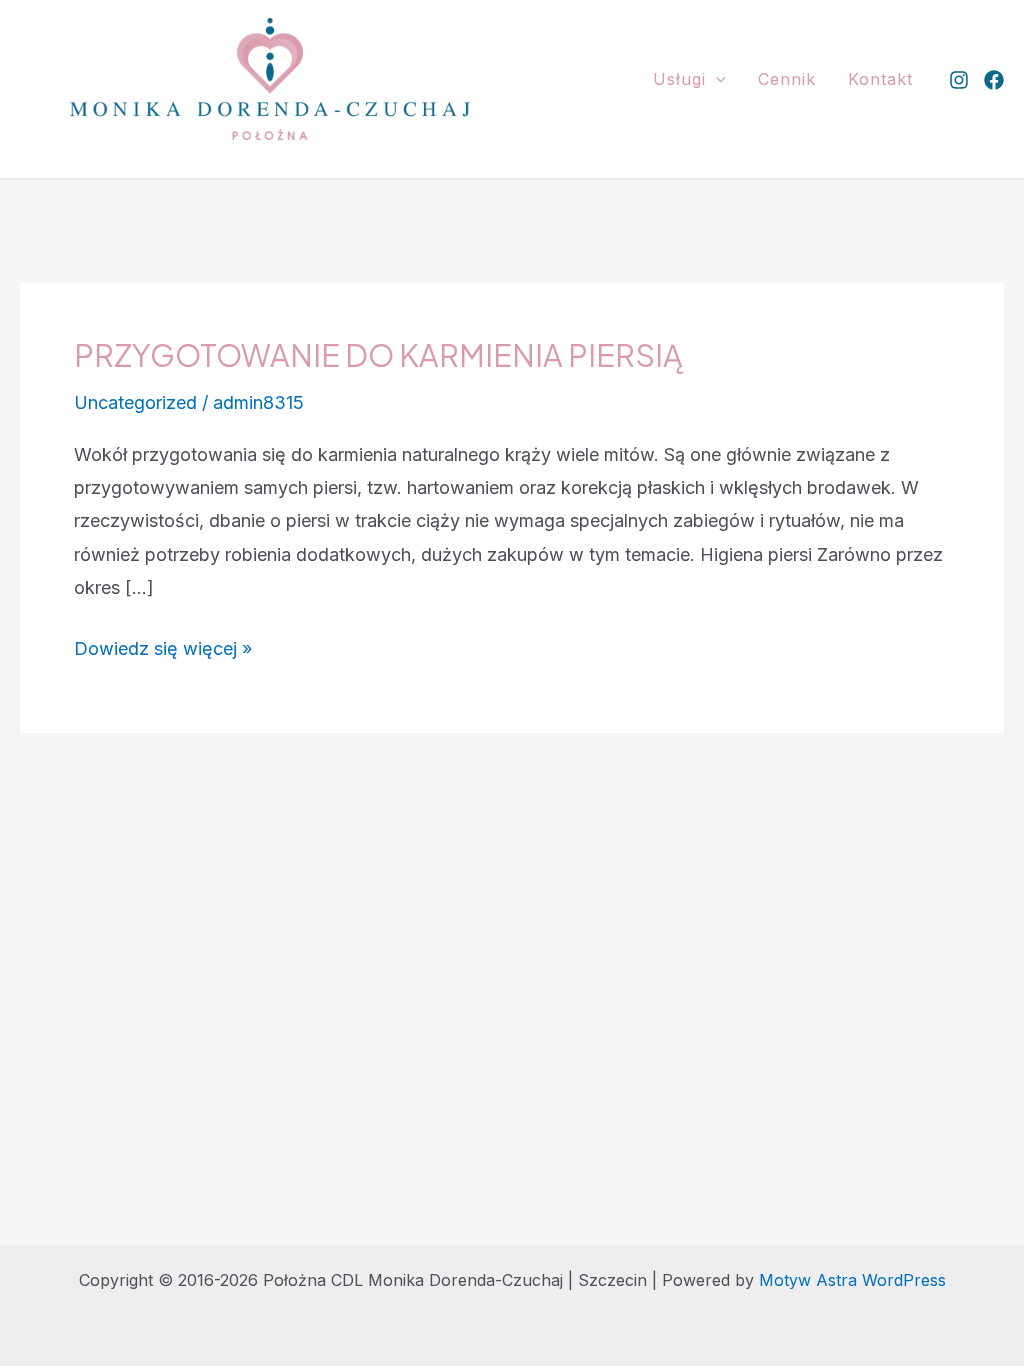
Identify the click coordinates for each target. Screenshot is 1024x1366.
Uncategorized (135, 402)
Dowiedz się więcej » (163, 651)
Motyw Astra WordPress (852, 1280)
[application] (716, 79)
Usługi (679, 79)
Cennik (787, 79)
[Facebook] (994, 80)
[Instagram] (959, 80)
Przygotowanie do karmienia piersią (378, 355)
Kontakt (880, 79)
